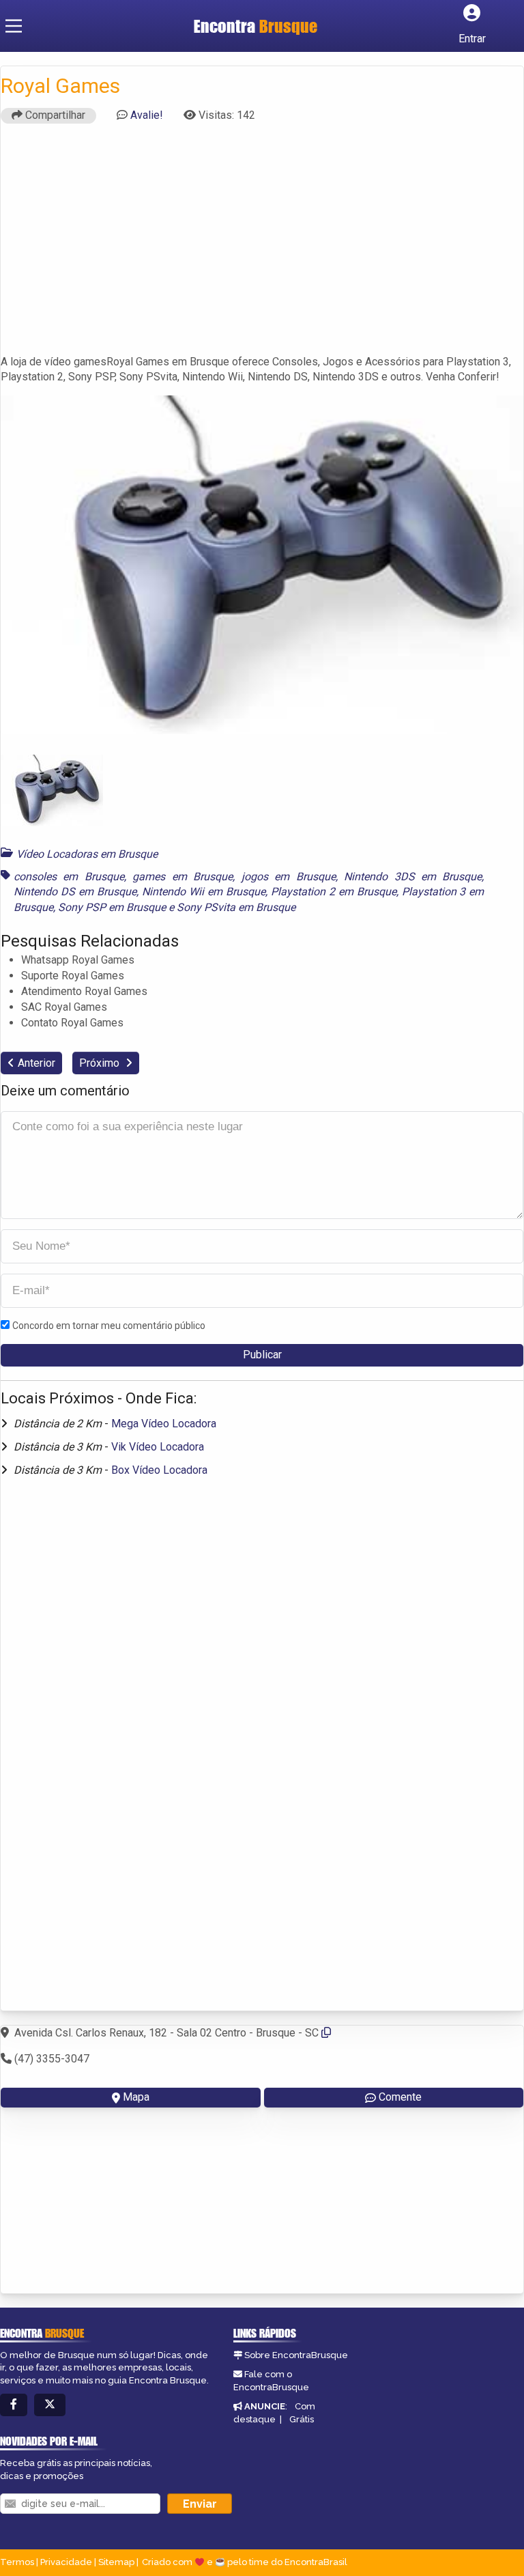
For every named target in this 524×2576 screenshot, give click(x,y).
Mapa (136, 2097)
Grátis (302, 2419)
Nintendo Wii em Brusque (204, 892)
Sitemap (116, 2562)
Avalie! (147, 115)
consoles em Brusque (69, 877)
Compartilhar (54, 115)
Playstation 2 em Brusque (334, 892)
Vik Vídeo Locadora (158, 1447)
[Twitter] (50, 2405)
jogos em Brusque (289, 877)
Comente (400, 2097)
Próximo (101, 1063)
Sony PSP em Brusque (112, 907)
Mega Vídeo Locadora (164, 1424)
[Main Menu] (14, 26)
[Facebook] (14, 2405)
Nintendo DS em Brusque (75, 892)
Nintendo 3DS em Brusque (413, 877)
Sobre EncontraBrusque (296, 2355)
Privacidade (66, 2562)
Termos (17, 2562)
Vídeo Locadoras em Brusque (87, 854)
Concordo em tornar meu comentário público (109, 1326)
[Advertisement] (262, 245)
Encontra (256, 26)
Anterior (37, 1063)
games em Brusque (183, 877)
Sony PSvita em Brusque (236, 907)
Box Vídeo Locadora (159, 1470)
